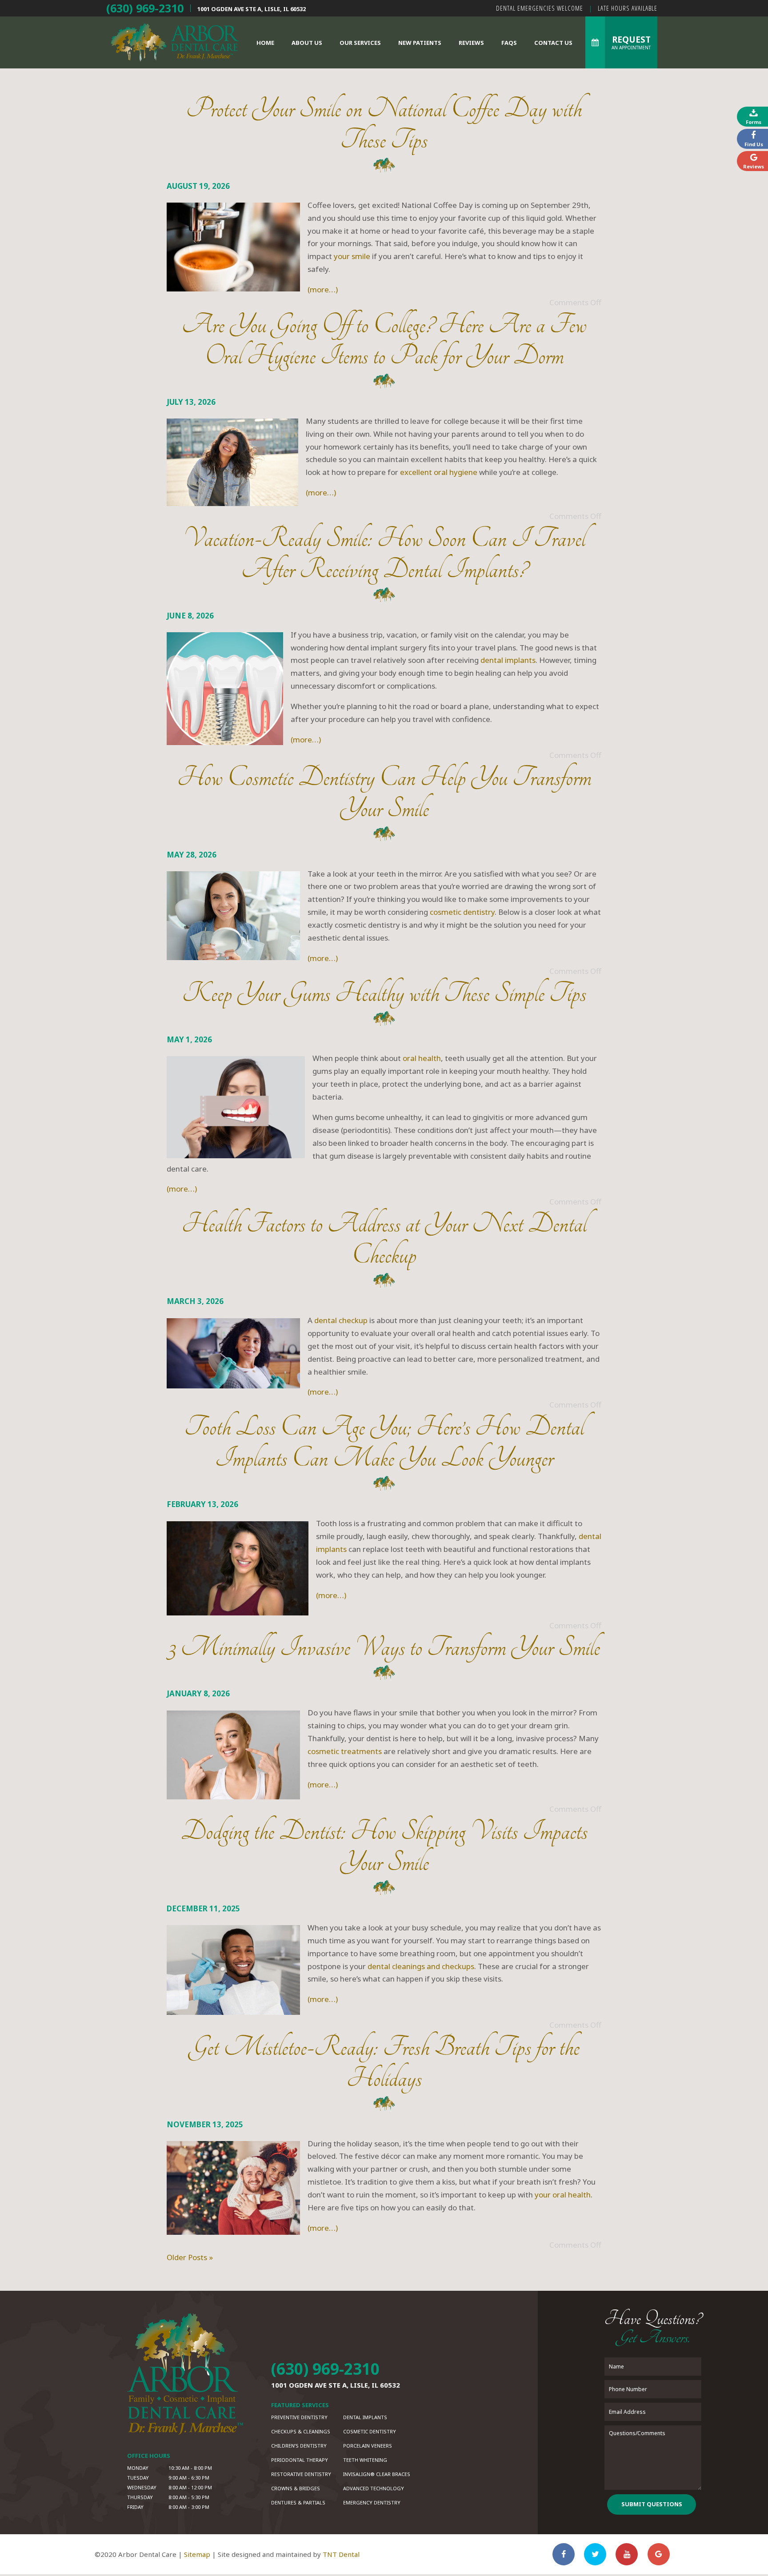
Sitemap (197, 2554)
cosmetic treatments (345, 1751)
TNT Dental (341, 2554)
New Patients (420, 43)
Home (265, 43)
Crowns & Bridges (296, 2488)
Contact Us (553, 43)
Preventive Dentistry (299, 2417)
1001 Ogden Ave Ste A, (252, 9)
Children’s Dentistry (299, 2446)
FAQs (509, 43)
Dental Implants (365, 2417)
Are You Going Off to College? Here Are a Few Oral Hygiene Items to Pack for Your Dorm (384, 340)
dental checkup (341, 1320)
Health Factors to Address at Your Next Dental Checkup (384, 1239)
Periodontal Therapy (300, 2460)
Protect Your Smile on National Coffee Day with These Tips (384, 124)
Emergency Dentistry (372, 2502)
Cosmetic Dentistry (370, 2431)
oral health (422, 1058)
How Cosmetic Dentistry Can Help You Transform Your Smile (384, 793)
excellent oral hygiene (439, 472)
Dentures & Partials (298, 2502)
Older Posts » (190, 2257)
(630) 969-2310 (145, 8)
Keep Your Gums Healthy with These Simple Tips (384, 993)
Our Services (360, 43)
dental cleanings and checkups (421, 1966)
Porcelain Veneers (368, 2446)
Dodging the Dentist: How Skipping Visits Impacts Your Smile (384, 1847)
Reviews (471, 43)
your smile (352, 256)
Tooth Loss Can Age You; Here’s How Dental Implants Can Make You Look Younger (384, 1442)
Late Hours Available (628, 8)
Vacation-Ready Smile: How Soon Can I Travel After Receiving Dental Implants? (384, 554)
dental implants (508, 660)
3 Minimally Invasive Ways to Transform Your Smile (384, 1647)
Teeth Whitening (365, 2460)
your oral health (563, 2195)
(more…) (323, 289)
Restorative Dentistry (301, 2474)
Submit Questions (652, 2504)
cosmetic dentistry (462, 912)
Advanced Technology (374, 2488)
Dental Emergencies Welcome (540, 8)
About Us (307, 43)
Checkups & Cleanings (301, 2431)
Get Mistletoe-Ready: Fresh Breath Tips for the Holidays (384, 2063)
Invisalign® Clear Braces (377, 2474)
